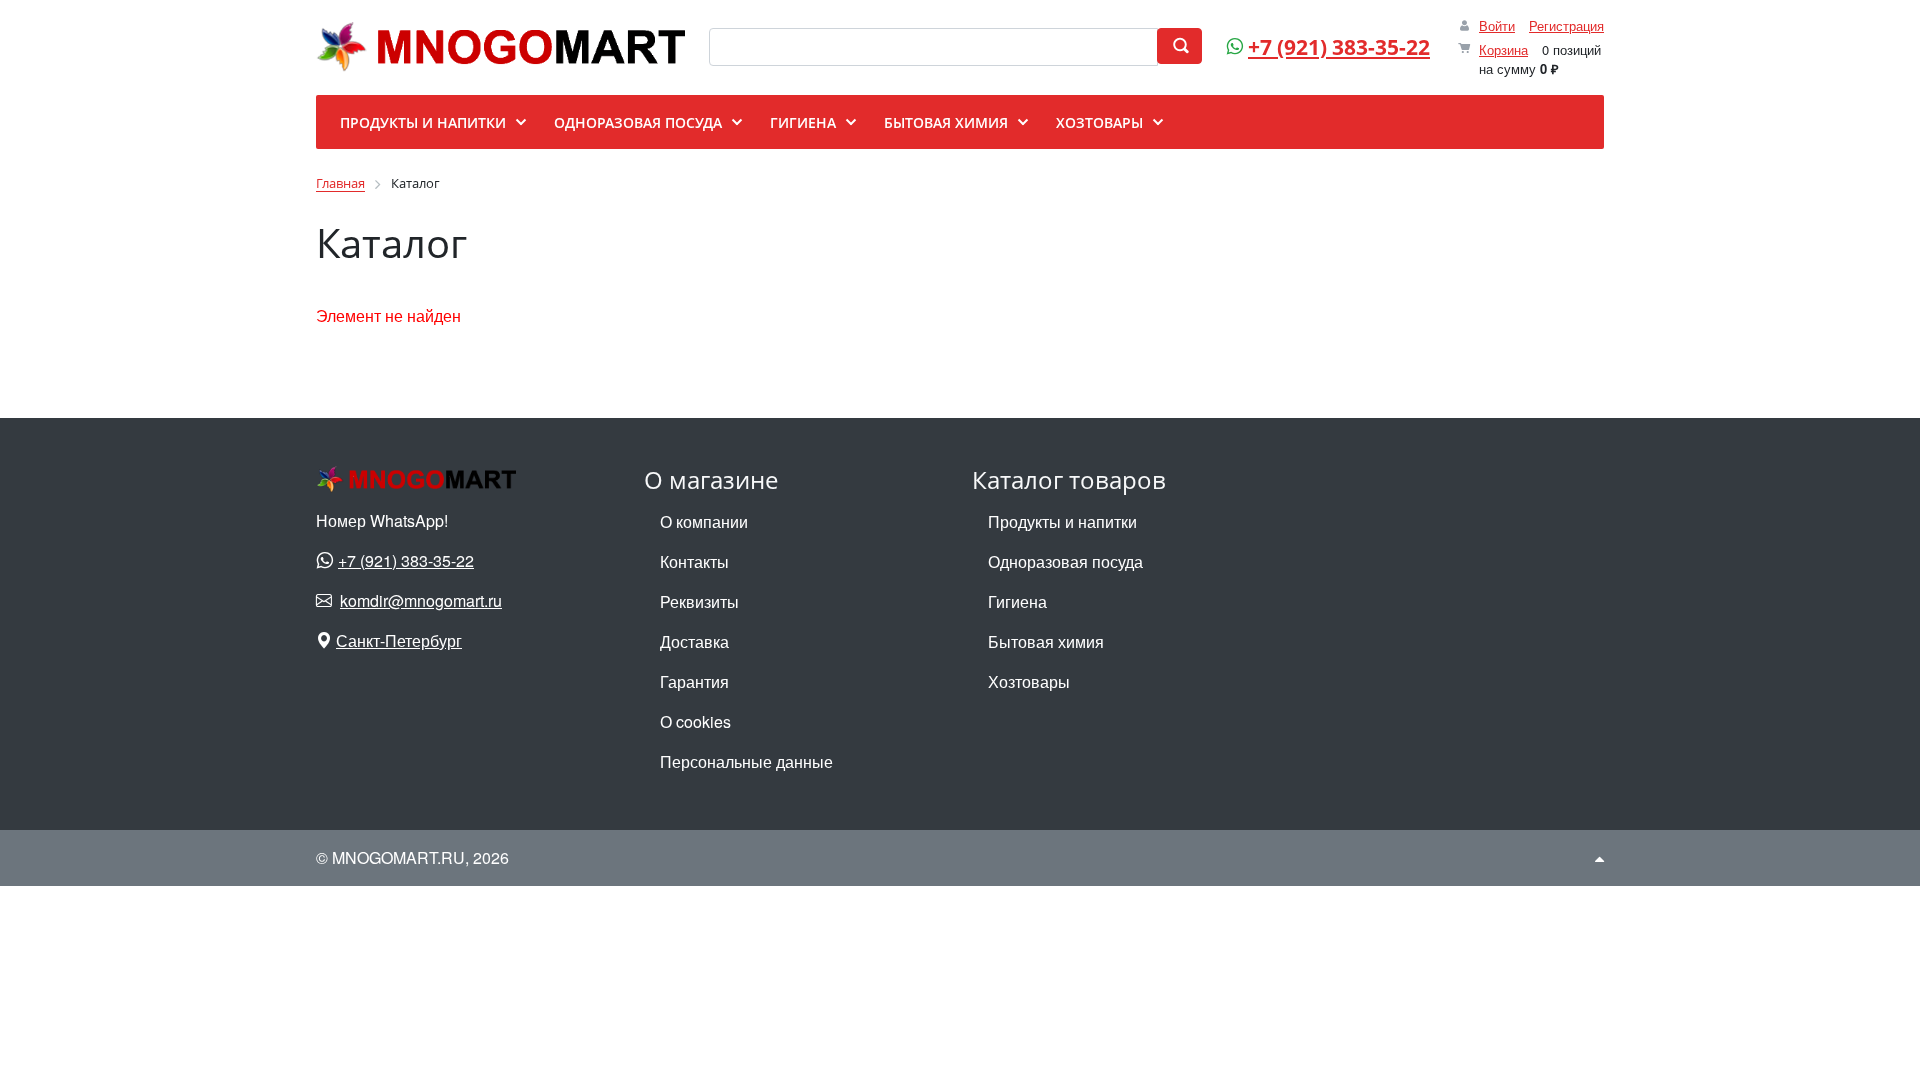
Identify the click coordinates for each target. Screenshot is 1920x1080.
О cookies (695, 721)
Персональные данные (746, 761)
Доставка (694, 641)
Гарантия (694, 681)
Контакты (694, 561)
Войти (1497, 25)
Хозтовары (1029, 681)
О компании (704, 521)
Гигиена (1017, 601)
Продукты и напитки (1062, 521)
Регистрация (1566, 25)
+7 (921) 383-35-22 (1339, 47)
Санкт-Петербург (399, 640)
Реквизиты (699, 601)
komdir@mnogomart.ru (421, 600)
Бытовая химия (1046, 641)
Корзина (1503, 49)
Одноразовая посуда (1065, 561)
